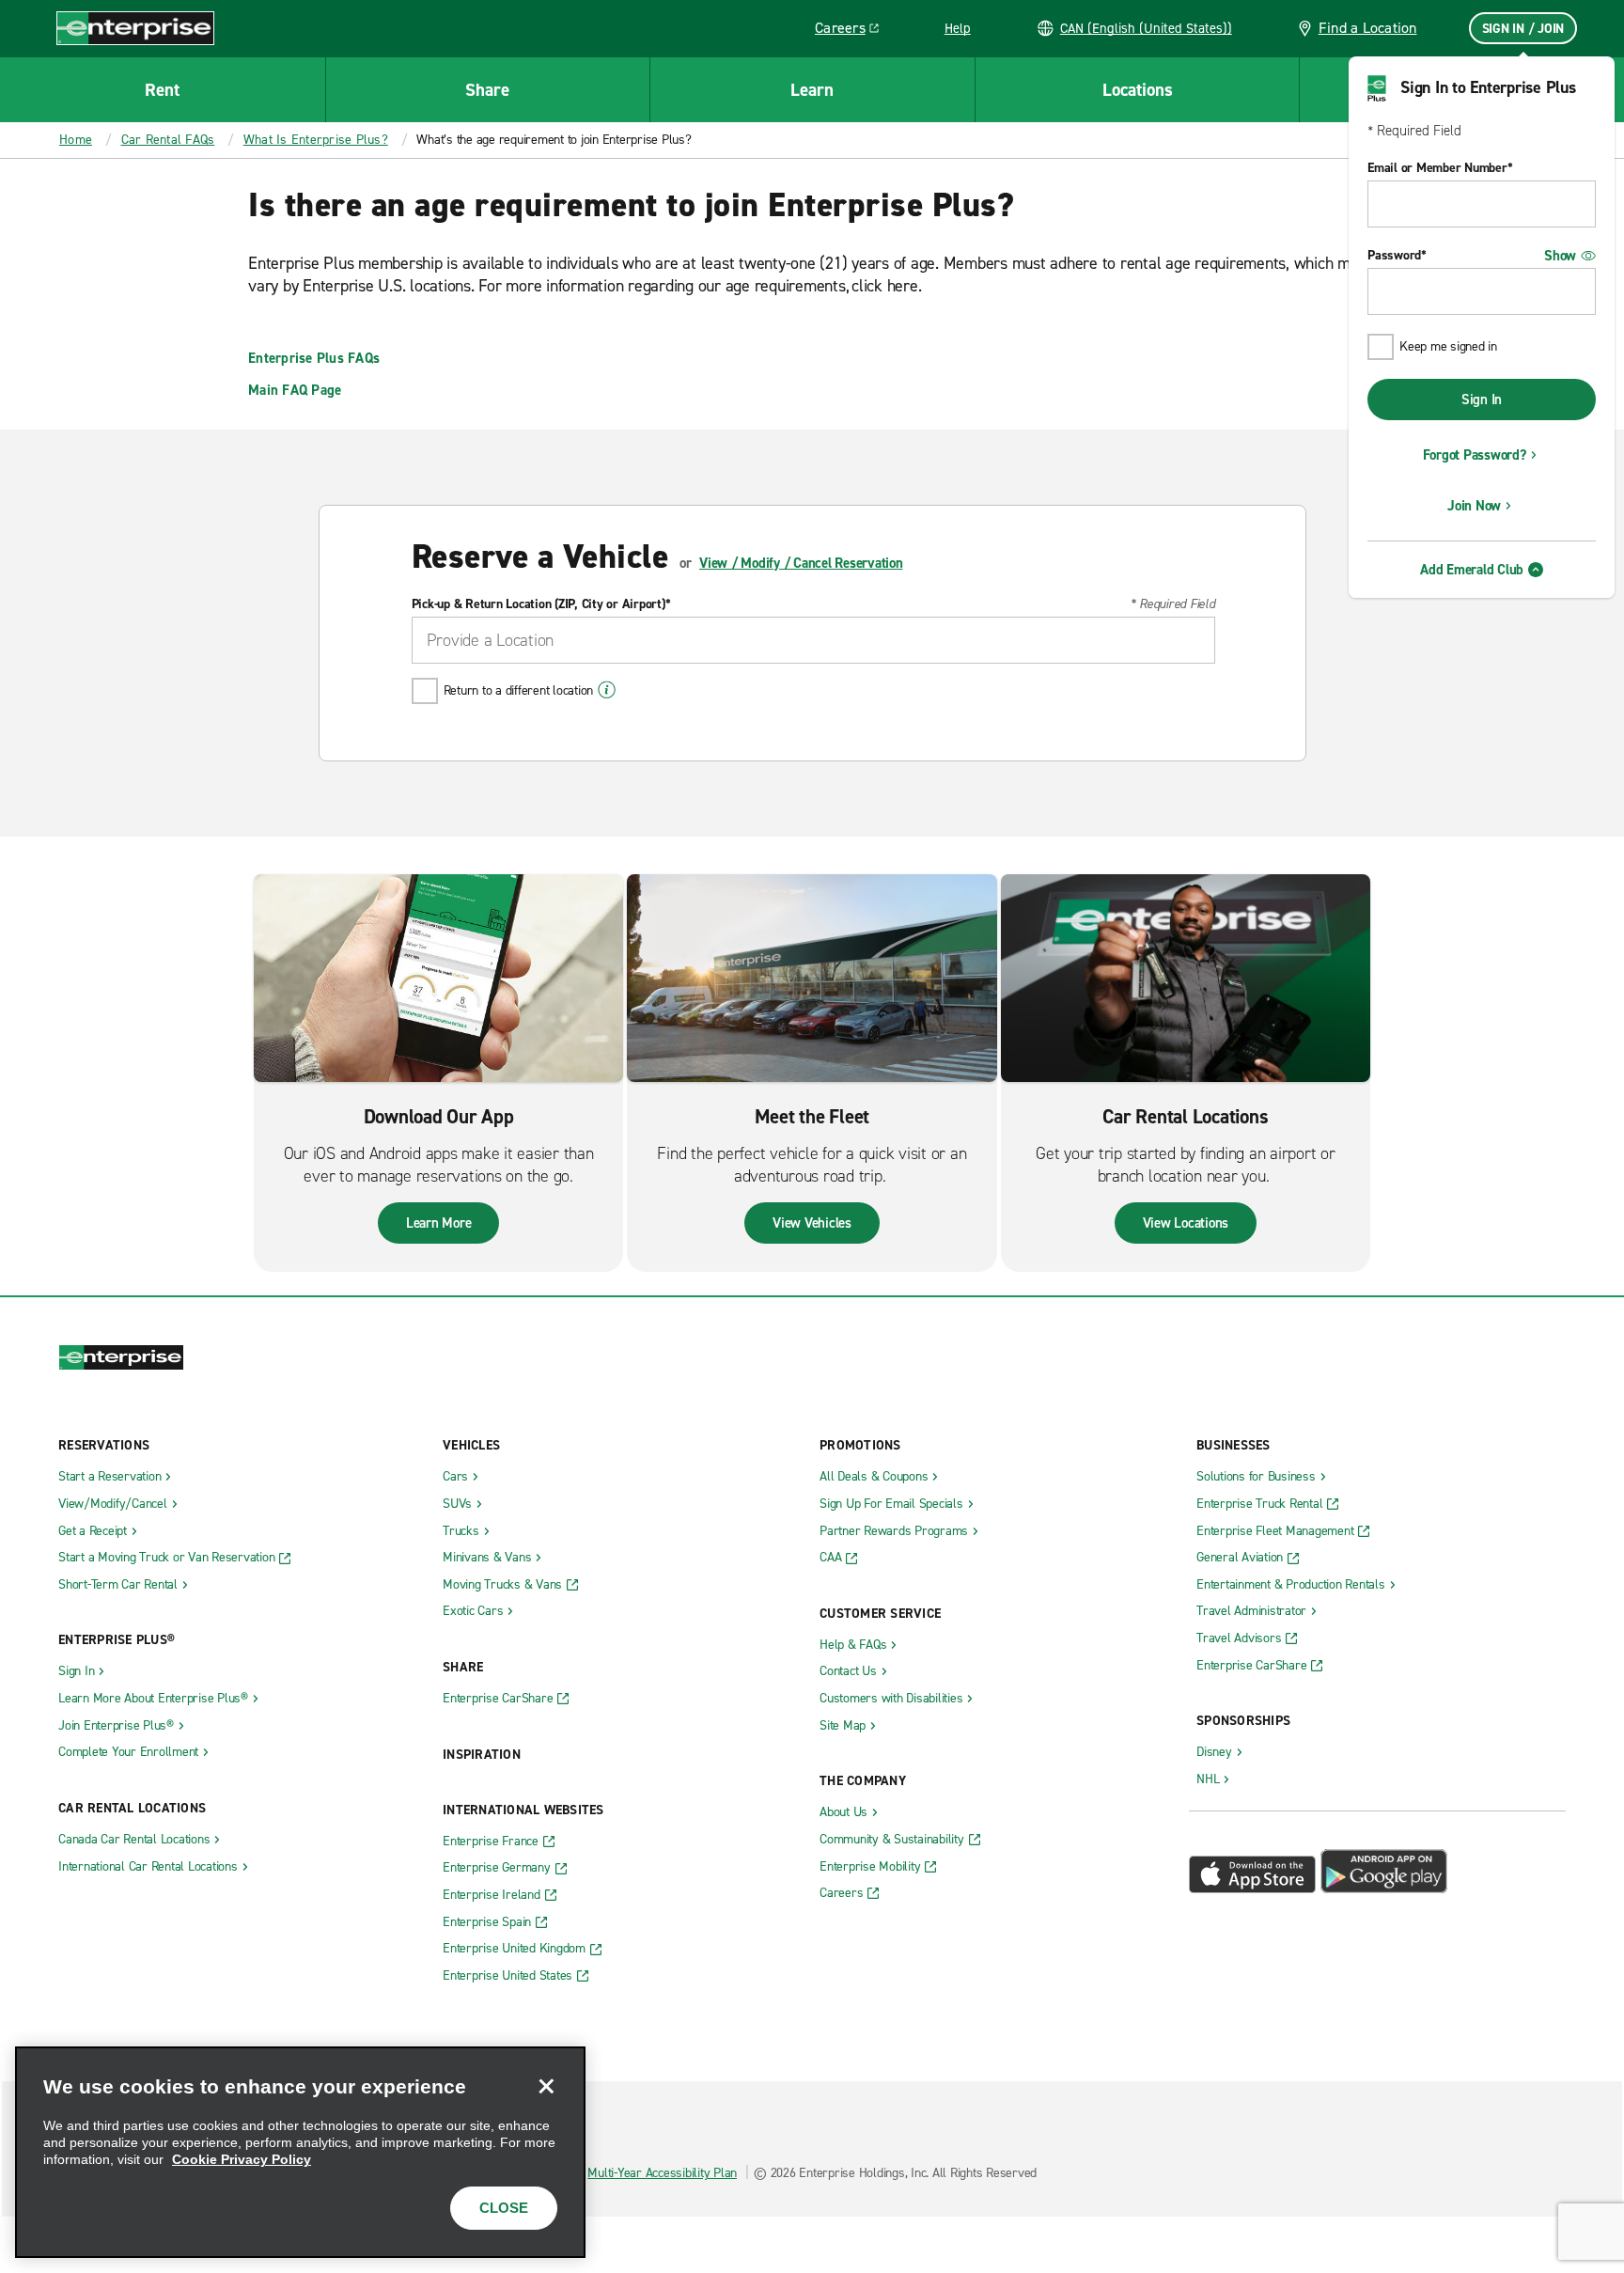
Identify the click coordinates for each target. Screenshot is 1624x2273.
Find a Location (1368, 28)
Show (1560, 256)
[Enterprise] (135, 28)
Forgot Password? (1475, 455)
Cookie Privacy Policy (242, 2159)
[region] (300, 2152)
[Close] (546, 2086)
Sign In (1482, 400)
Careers (854, 31)
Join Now (1474, 506)
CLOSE (504, 2208)
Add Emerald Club (1472, 570)
